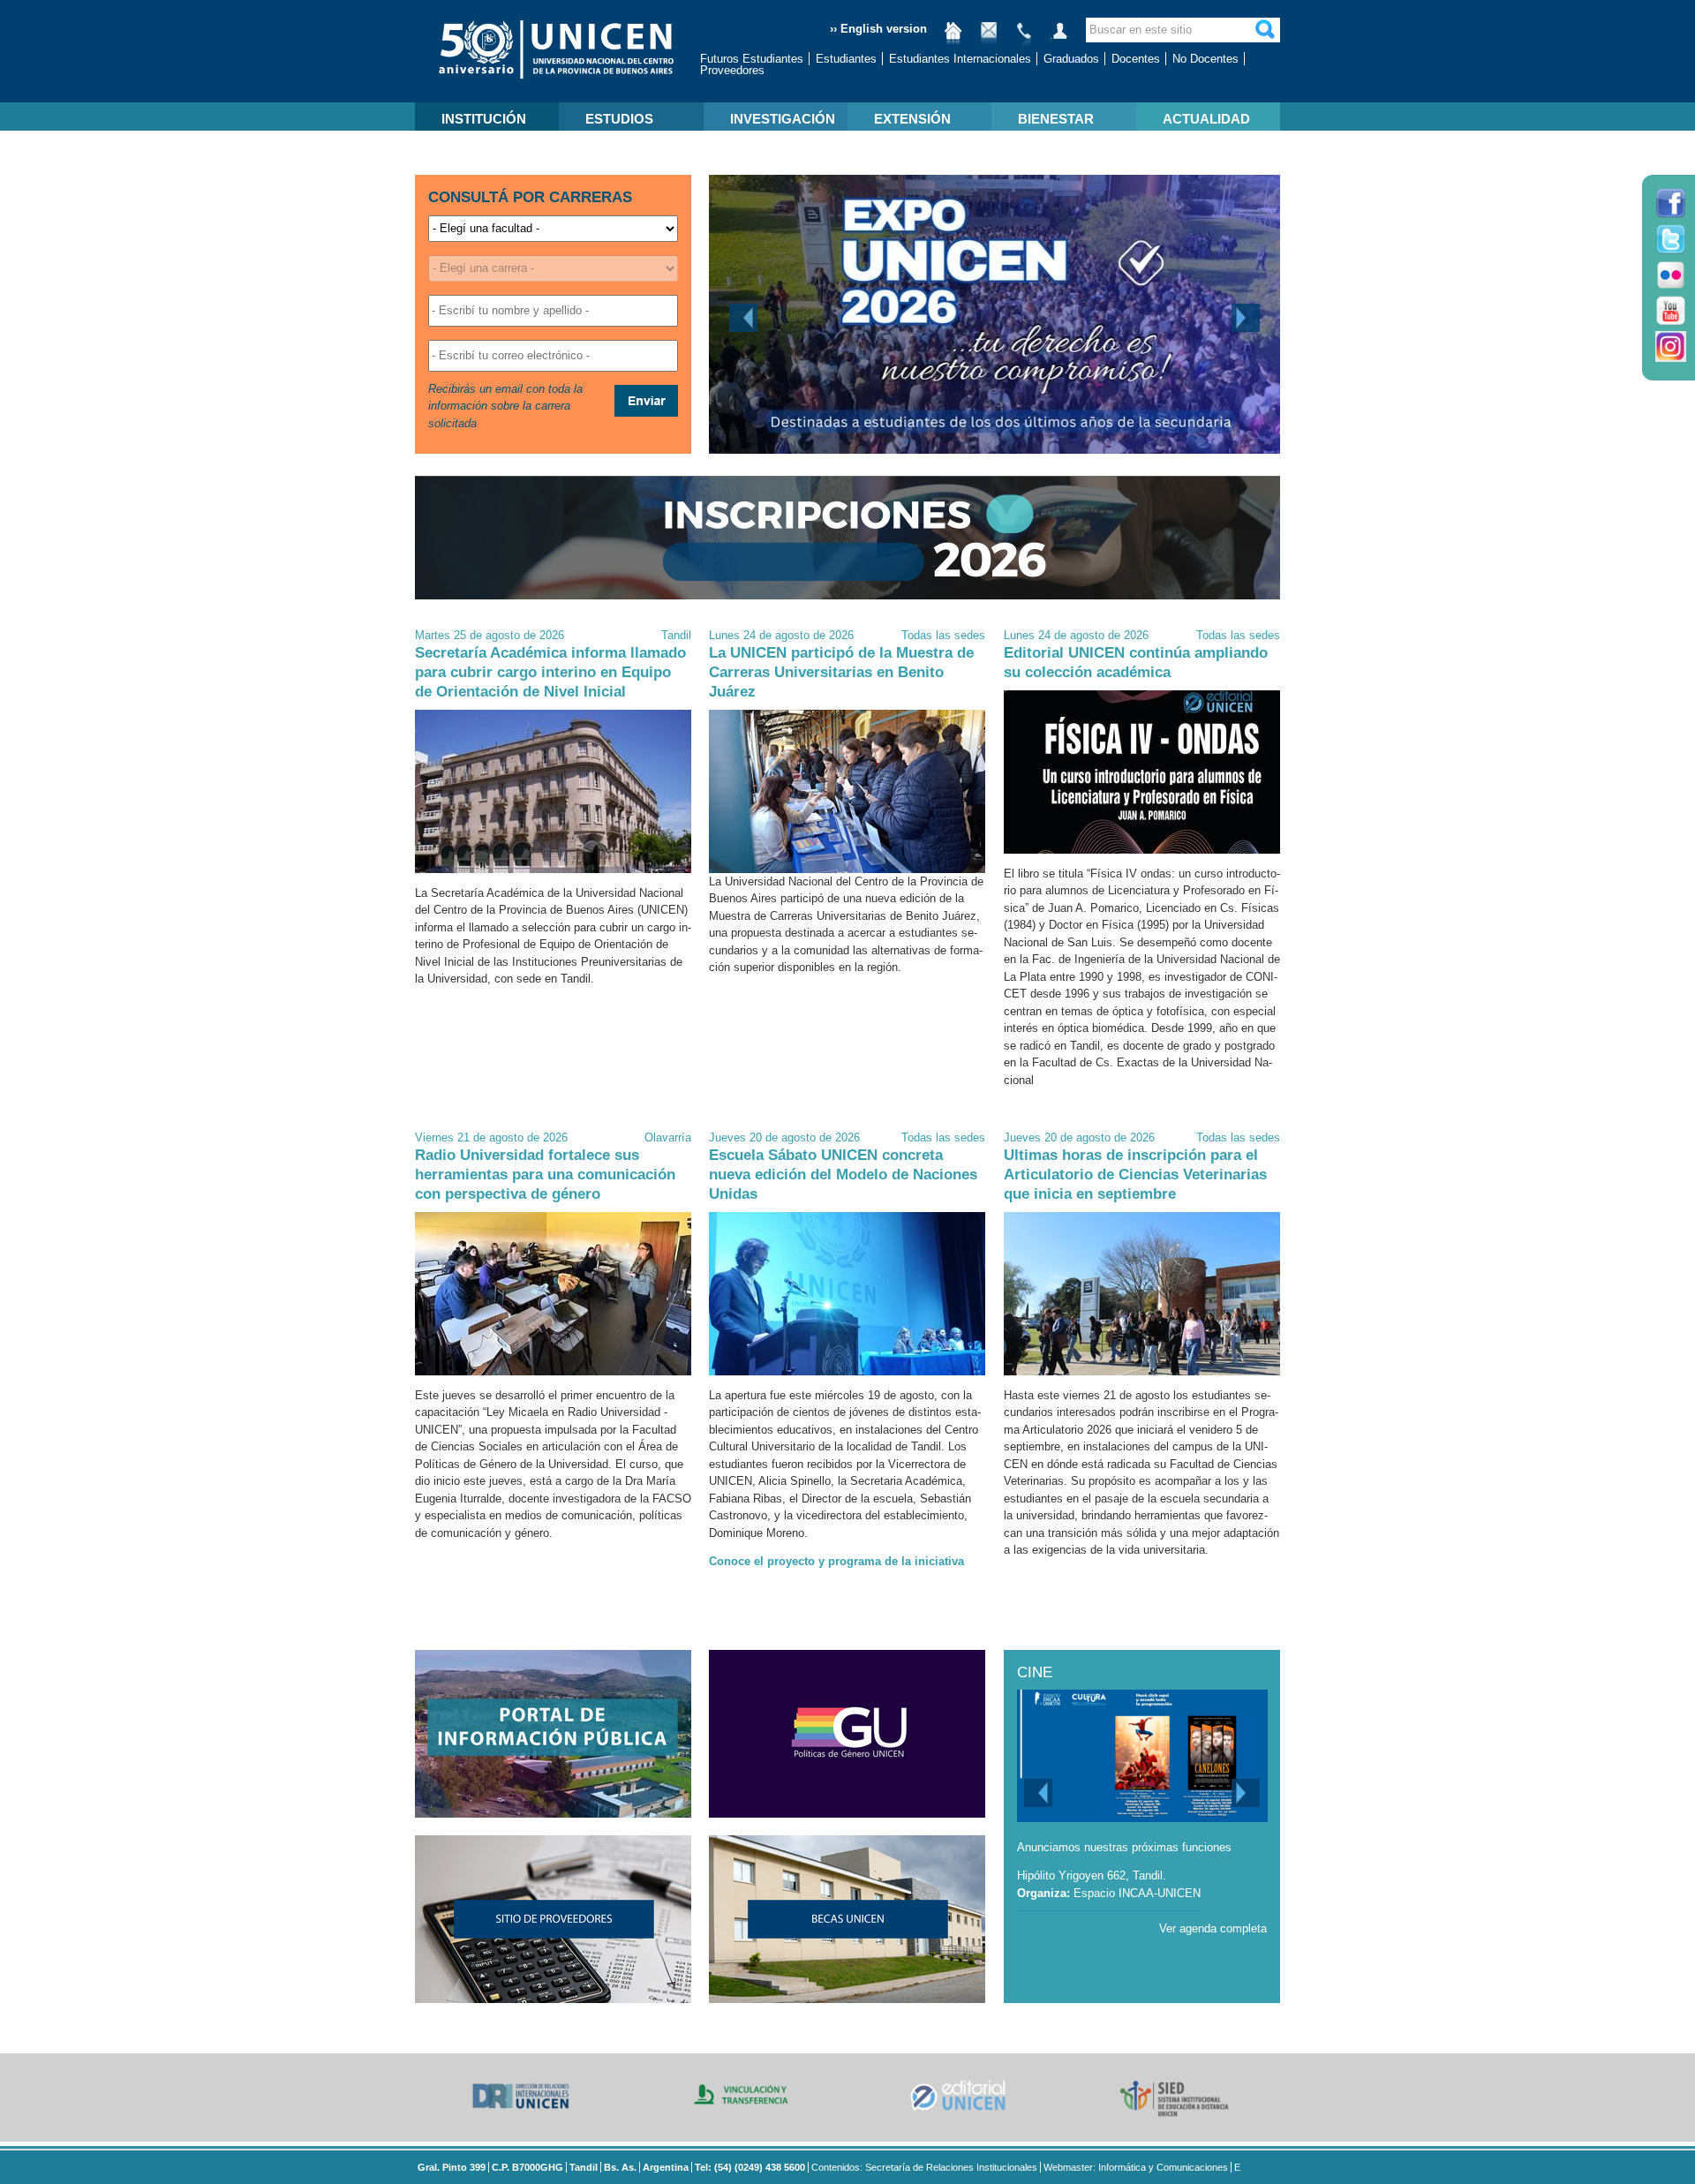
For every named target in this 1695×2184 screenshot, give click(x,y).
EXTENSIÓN (912, 119)
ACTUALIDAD (1206, 119)
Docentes (1136, 59)
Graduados (1071, 59)
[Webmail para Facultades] (989, 38)
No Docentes (1205, 59)
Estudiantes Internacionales (960, 59)
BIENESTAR (1056, 119)
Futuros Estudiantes (752, 59)
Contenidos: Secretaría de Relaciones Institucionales (924, 2167)
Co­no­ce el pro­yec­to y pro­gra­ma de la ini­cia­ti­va (836, 1561)
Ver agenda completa (1213, 1928)
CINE (1035, 1672)
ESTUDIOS (619, 119)
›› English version (878, 29)
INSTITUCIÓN (484, 119)
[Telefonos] (1024, 38)
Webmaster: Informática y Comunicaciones (1136, 2167)
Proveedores (732, 70)
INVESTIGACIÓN (783, 119)
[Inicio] (953, 38)
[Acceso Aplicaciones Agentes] (1059, 38)
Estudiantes (846, 59)
